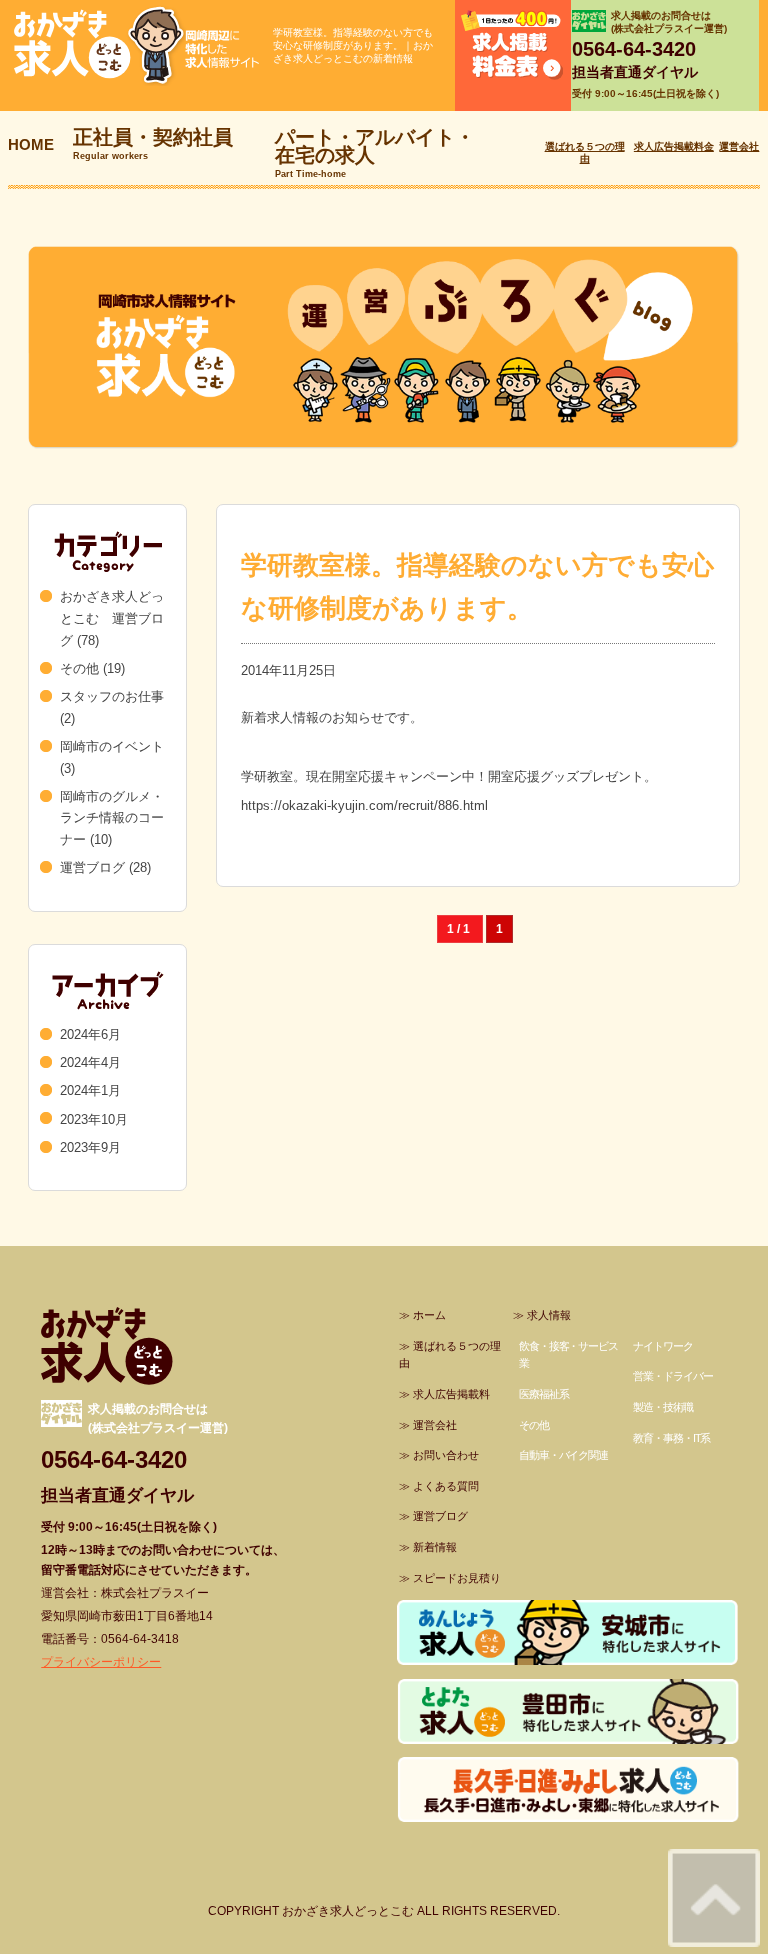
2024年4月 (90, 1062)
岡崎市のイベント (112, 746)
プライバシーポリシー (101, 1662)
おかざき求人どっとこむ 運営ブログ (112, 618)
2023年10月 (94, 1119)
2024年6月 (90, 1034)
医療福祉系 (544, 1394)
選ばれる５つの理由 (585, 152)
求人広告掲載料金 (674, 146)
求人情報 (549, 1315)
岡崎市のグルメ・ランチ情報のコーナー (112, 818)
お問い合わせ (446, 1455)
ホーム (429, 1315)
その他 (79, 668)
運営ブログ (92, 867)
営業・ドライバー (672, 1376)
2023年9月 (90, 1147)
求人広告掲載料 (451, 1394)
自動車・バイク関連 (563, 1455)
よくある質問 (446, 1486)
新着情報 (435, 1547)
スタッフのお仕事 (112, 696)
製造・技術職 (662, 1407)
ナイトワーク (662, 1346)
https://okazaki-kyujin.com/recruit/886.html (364, 805)
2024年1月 (90, 1090)
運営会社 (739, 146)
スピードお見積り (457, 1578)
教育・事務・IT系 (671, 1438)
